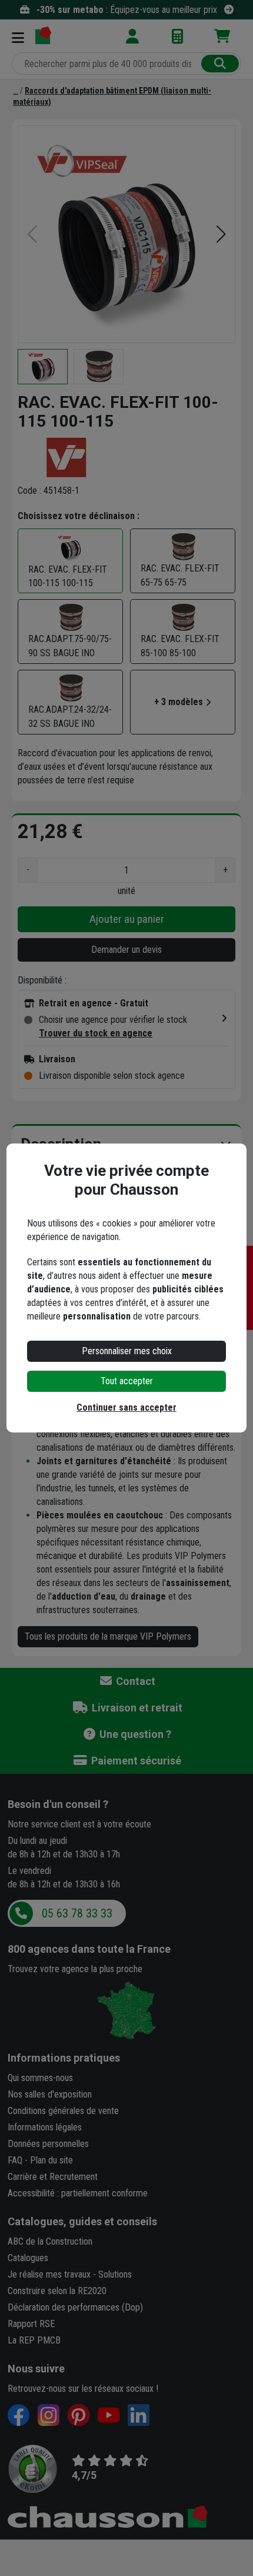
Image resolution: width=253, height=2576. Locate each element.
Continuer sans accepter (126, 1407)
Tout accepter (127, 1381)
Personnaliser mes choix (127, 1351)
